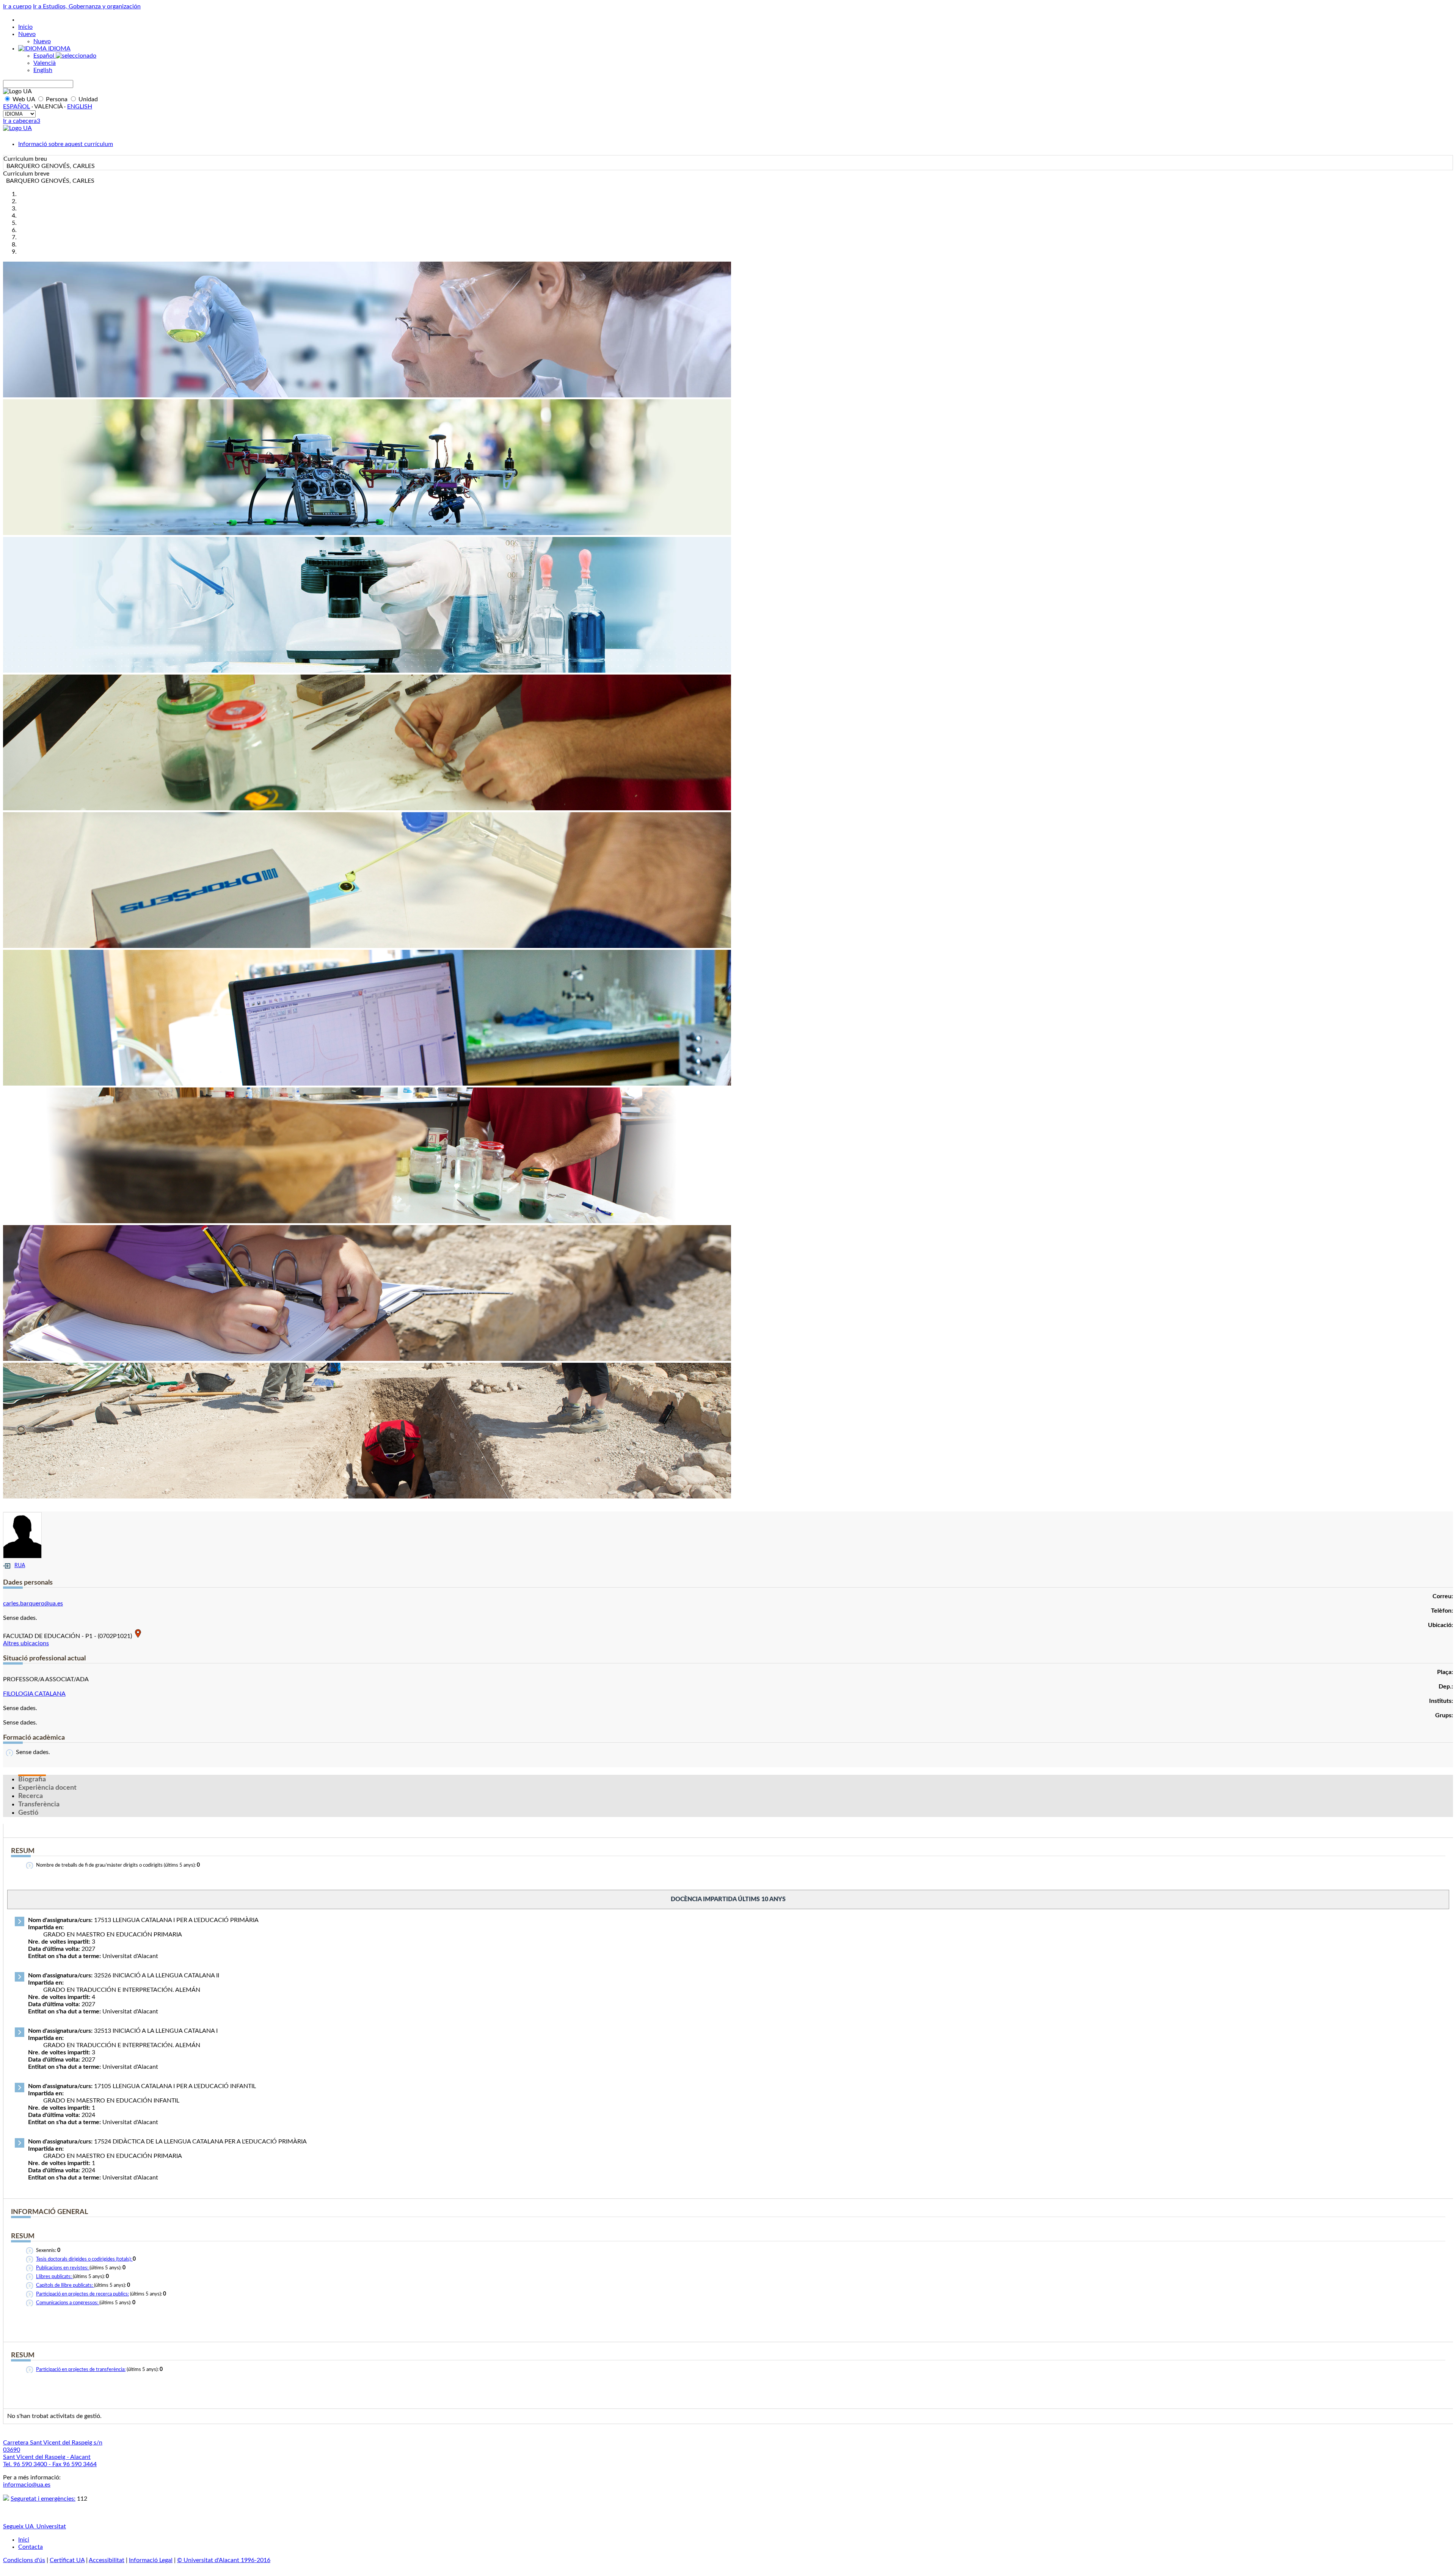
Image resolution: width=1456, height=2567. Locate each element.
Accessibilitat (107, 2560)
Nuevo (27, 34)
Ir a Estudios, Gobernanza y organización (87, 6)
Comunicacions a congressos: (68, 2303)
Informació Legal (151, 2560)
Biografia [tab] (32, 1779)
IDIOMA (59, 49)
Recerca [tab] (31, 1796)
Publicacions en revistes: (63, 2268)
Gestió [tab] (28, 1813)
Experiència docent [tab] (47, 1788)
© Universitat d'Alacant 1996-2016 (224, 2560)
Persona (57, 99)
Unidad (87, 99)
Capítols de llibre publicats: (65, 2285)
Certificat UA (67, 2560)
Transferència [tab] (39, 1804)
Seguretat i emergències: (43, 2499)
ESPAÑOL (16, 107)
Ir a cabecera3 (22, 121)
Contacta (31, 2547)
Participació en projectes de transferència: (81, 2370)
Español (45, 56)
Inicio (25, 27)
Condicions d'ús (24, 2560)
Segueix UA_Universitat (35, 2526)
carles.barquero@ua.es (33, 1604)
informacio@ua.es (27, 2485)
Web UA (24, 99)
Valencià (45, 63)
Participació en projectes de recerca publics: (82, 2294)
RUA (20, 1566)
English (43, 70)
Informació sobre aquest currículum (66, 144)
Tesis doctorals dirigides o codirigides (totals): (84, 2259)
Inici (24, 2540)
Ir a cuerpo (17, 6)
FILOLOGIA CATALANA (34, 1694)
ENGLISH (80, 107)
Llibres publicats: (54, 2277)
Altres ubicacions (26, 1643)
